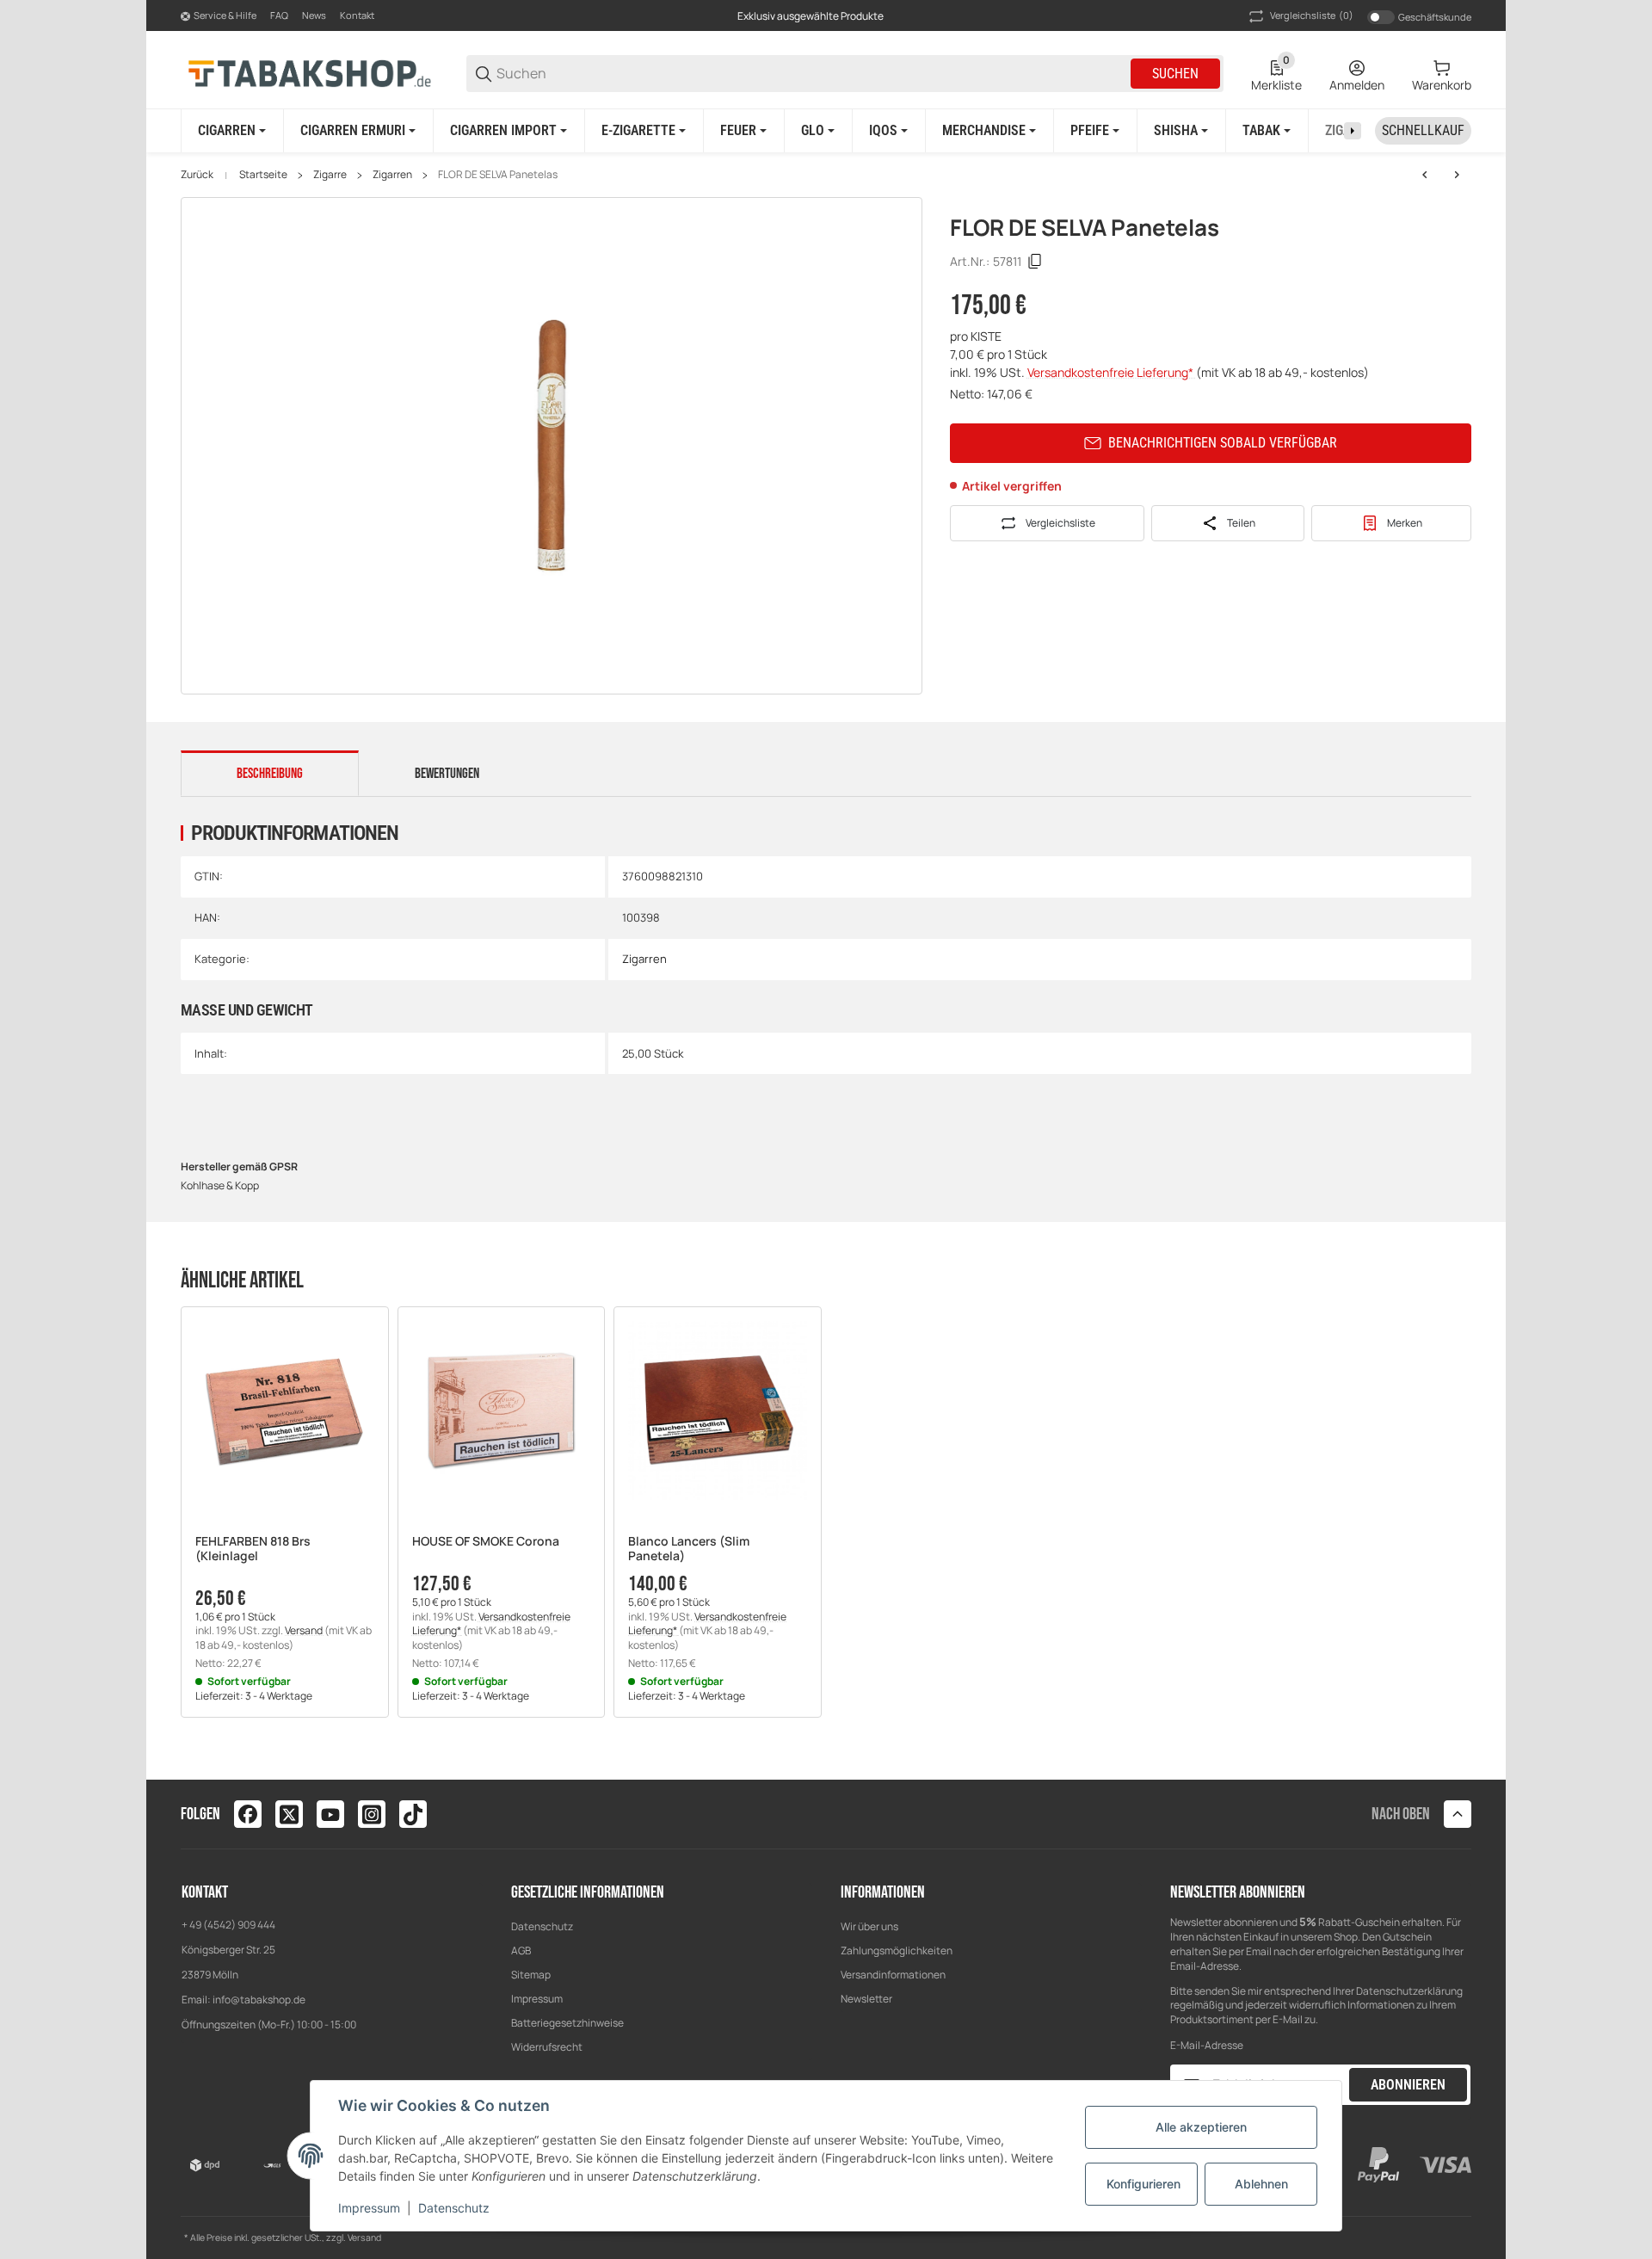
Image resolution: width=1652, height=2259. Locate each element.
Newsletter (866, 1999)
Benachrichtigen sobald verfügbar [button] (1223, 443)
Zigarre (330, 175)
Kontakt (357, 15)
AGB (521, 1950)
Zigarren (392, 175)
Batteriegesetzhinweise (567, 2023)
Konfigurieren (1143, 2184)
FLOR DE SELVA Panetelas (498, 175)
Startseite (263, 175)
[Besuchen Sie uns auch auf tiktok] (413, 1814)
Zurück (197, 175)
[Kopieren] (1035, 262)
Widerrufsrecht (547, 2047)
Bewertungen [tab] (447, 774)
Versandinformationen (893, 1975)
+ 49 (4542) (210, 1925)
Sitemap (531, 1975)
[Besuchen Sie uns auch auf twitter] (289, 1814)
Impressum (537, 1999)
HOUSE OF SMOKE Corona (486, 1542)
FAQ (279, 15)
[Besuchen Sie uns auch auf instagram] (372, 1814)
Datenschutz (542, 1926)
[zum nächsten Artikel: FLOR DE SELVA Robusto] (1457, 175)
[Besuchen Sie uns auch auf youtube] (330, 1814)
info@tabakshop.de (259, 2000)
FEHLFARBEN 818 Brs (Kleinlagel (253, 1549)
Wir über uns (869, 1926)
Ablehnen (1261, 2184)
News (314, 15)
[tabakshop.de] (310, 73)
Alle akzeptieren (1201, 2127)
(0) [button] (1312, 15)
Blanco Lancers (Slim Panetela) (689, 1549)
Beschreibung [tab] (270, 774)
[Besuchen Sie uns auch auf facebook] (248, 1814)
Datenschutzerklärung (1409, 1991)
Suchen (1175, 74)
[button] (285, 1410)
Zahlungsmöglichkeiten (897, 1950)
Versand (305, 1630)
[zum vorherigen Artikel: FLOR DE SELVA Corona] (1425, 175)
